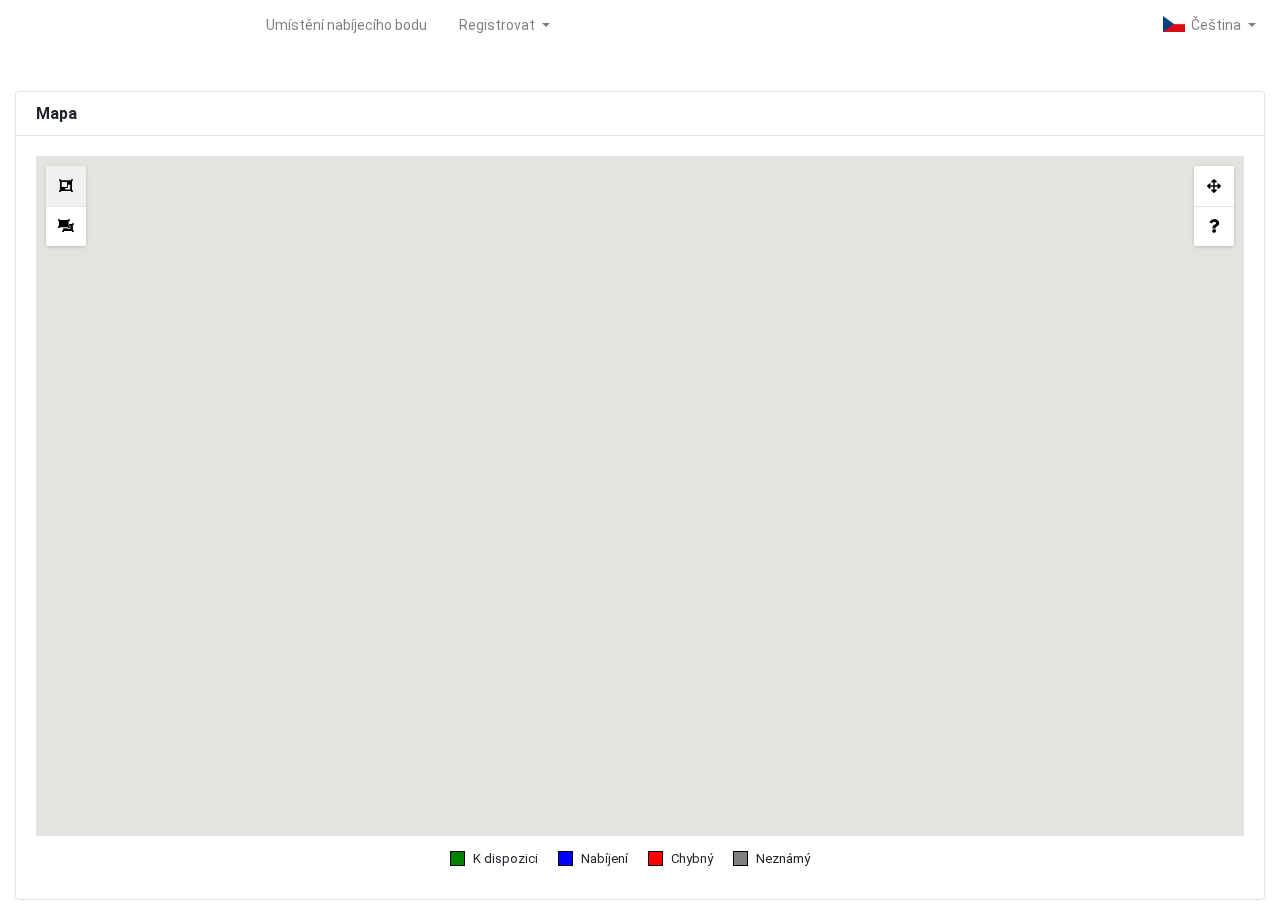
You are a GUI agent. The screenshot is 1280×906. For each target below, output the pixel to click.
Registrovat (498, 25)
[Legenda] (1214, 226)
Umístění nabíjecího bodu (346, 25)
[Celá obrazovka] (1214, 186)
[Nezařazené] (66, 226)
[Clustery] (66, 186)
